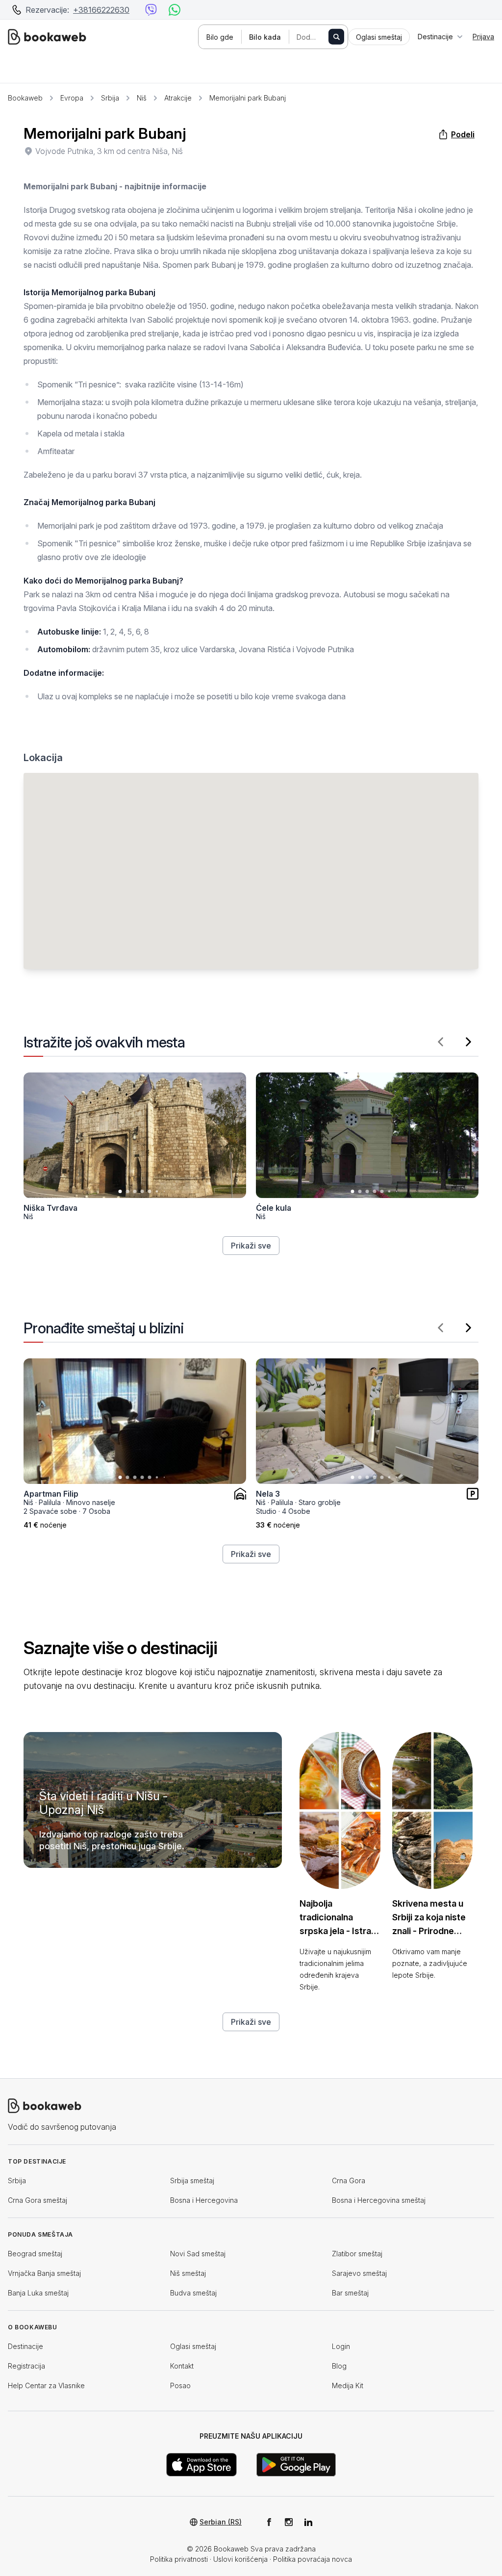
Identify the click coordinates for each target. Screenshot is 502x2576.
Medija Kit (348, 2385)
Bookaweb (25, 98)
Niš (142, 98)
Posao (180, 2385)
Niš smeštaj (188, 2273)
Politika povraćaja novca (313, 2559)
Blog (339, 2366)
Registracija (26, 2366)
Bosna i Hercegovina (204, 2200)
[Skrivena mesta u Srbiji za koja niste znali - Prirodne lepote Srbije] (432, 1811)
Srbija (110, 98)
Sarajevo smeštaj (359, 2273)
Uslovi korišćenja (240, 2559)
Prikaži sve (251, 1246)
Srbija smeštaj (192, 2181)
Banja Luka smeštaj (38, 2293)
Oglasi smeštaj (193, 2346)
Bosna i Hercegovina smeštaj (379, 2200)
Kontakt (182, 2366)
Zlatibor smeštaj (357, 2254)
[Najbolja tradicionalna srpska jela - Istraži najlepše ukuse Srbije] (340, 1811)
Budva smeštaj (193, 2293)
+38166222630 (101, 10)
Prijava (483, 37)
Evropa (72, 98)
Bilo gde (220, 37)
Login (341, 2346)
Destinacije (25, 2346)
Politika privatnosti (179, 2559)
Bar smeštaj (350, 2293)
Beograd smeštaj (35, 2254)
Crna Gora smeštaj (38, 2200)
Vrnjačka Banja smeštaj (44, 2273)
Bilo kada (265, 37)
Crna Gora (349, 2181)
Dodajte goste (317, 37)
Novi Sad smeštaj (198, 2254)
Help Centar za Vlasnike (46, 2385)
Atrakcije (178, 98)
